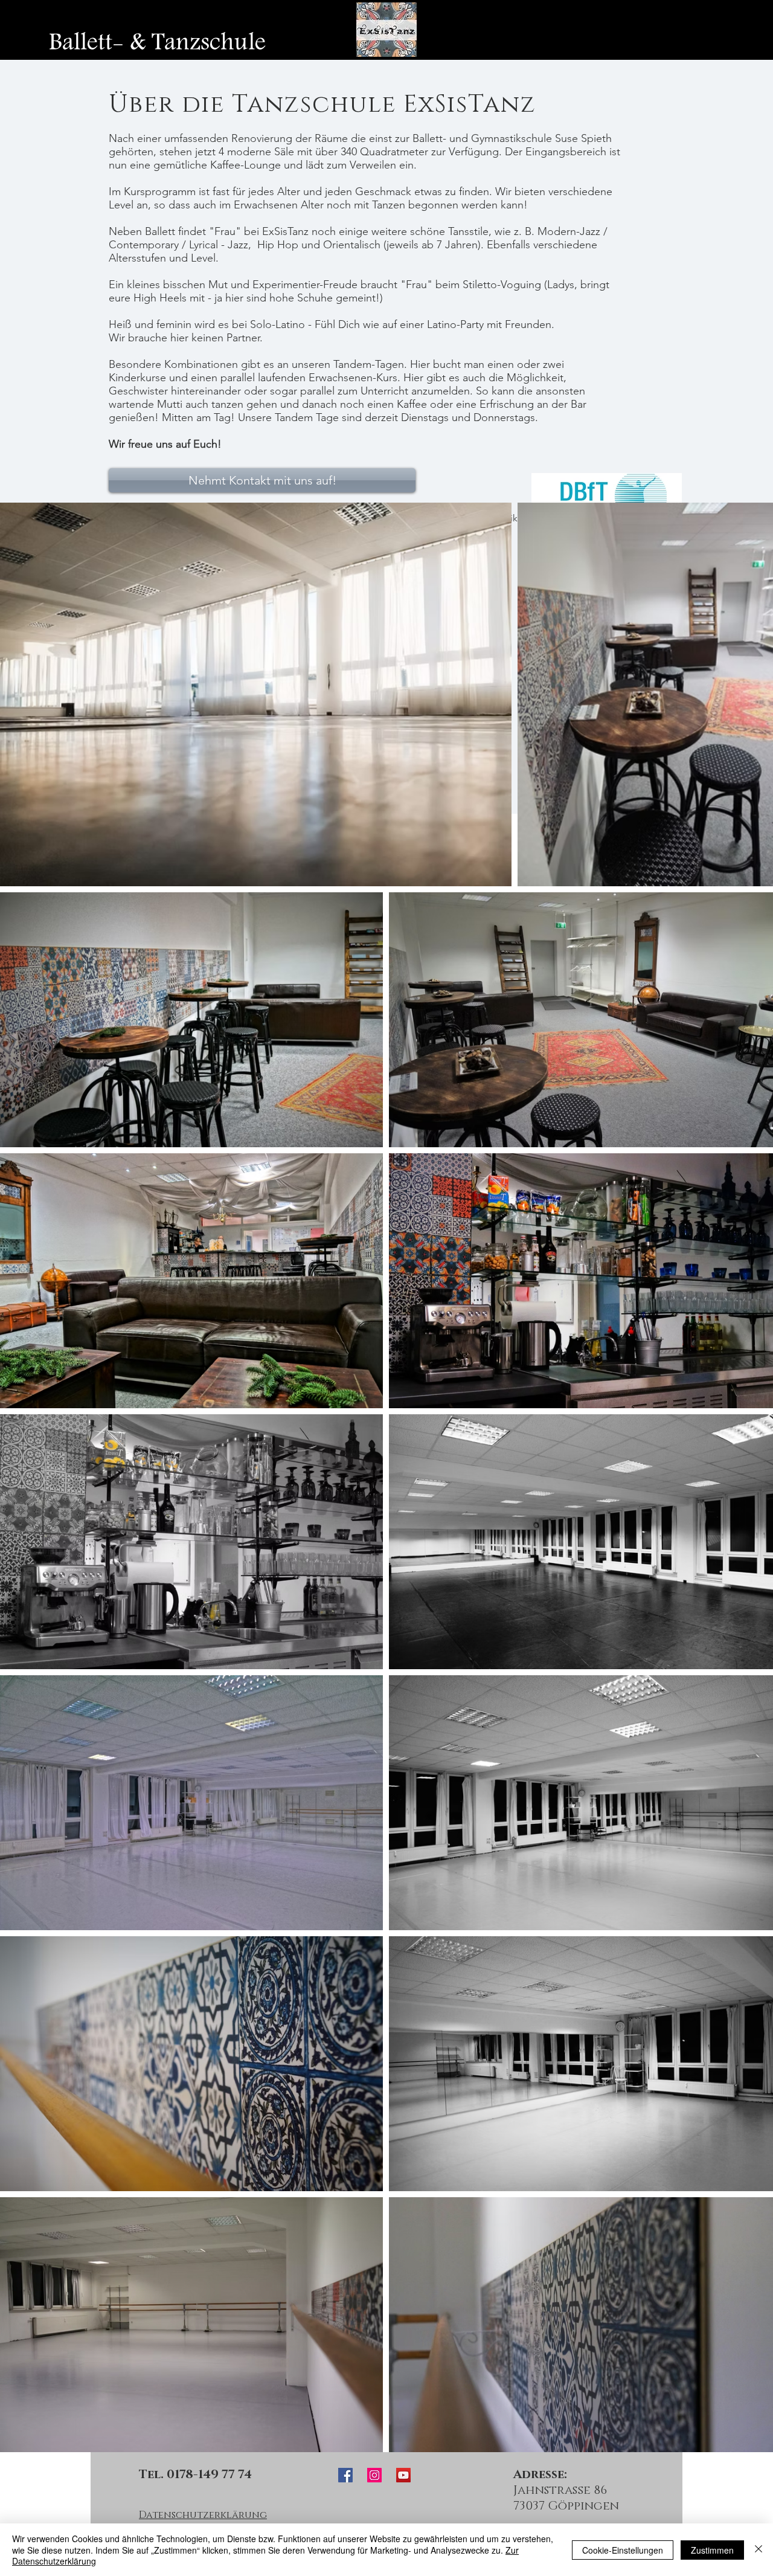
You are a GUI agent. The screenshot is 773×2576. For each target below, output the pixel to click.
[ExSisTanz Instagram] (374, 2475)
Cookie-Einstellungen (623, 2550)
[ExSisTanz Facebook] (345, 2475)
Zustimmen (712, 2550)
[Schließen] (759, 2550)
